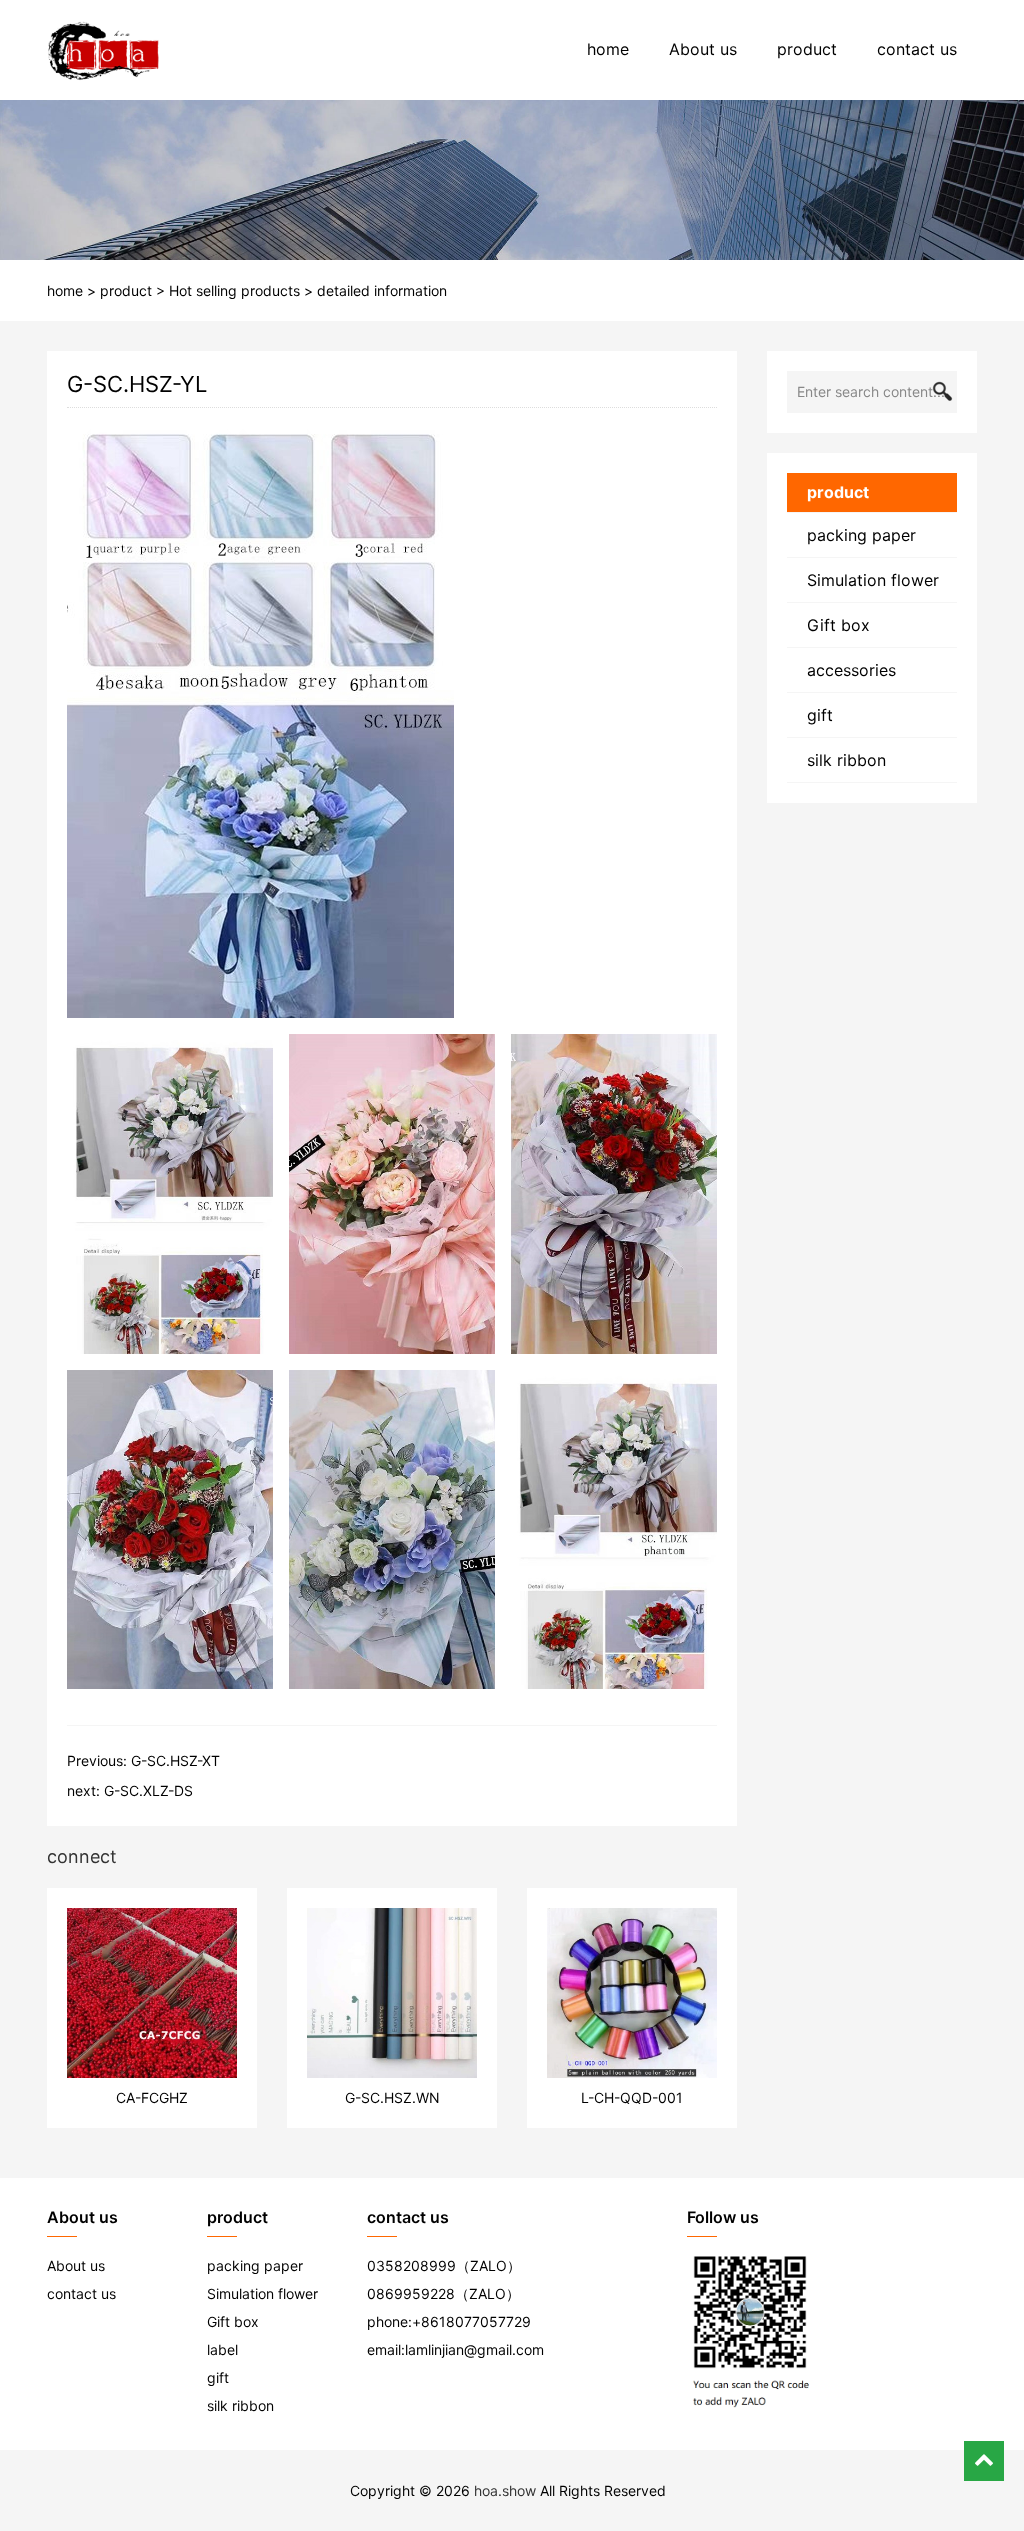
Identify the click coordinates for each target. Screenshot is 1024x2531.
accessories (851, 670)
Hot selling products (234, 290)
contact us (917, 49)
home (608, 49)
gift (820, 715)
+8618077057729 (471, 2321)
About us (703, 49)
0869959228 (411, 2293)
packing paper (861, 535)
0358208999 (411, 2265)
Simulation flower (873, 580)
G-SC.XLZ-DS (148, 1790)
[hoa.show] (103, 50)
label (222, 2349)
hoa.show (505, 2490)
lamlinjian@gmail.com (474, 2349)
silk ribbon (846, 760)
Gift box (838, 625)
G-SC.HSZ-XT (175, 1760)
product (807, 49)
